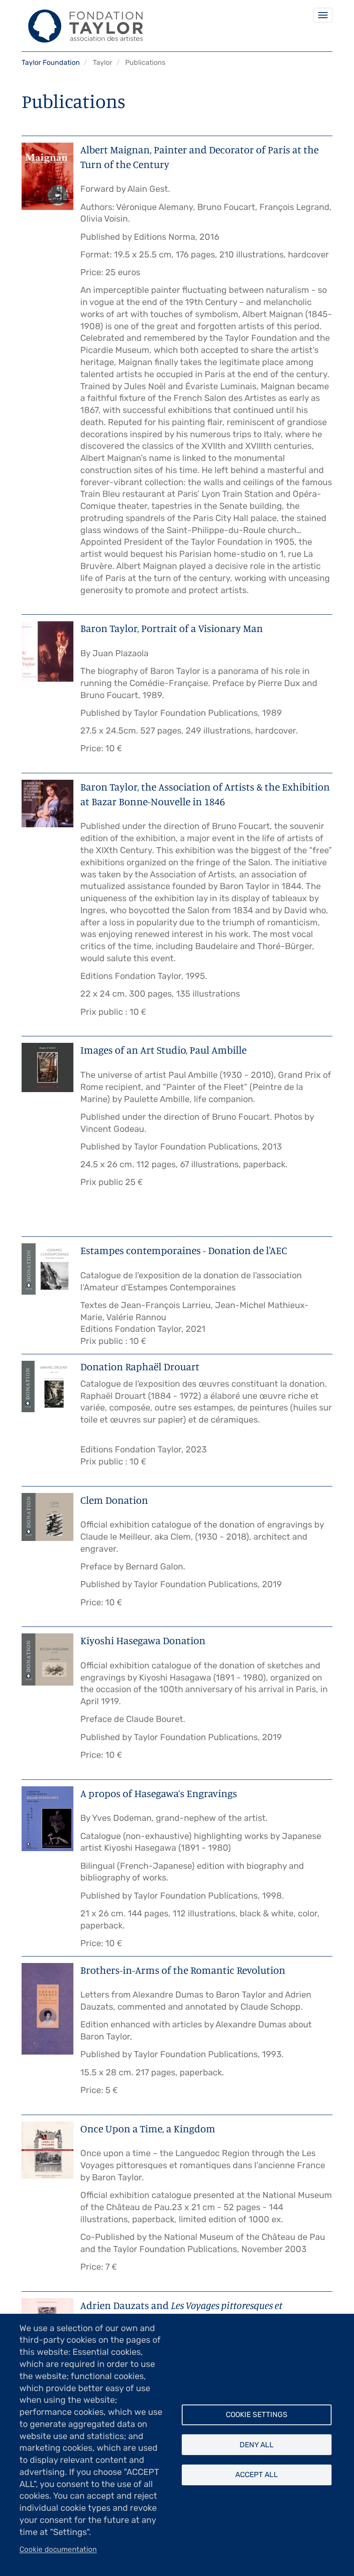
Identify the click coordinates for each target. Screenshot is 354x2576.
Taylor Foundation (51, 62)
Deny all (257, 2445)
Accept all (257, 2474)
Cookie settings (257, 2414)
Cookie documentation (58, 2549)
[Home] (82, 26)
